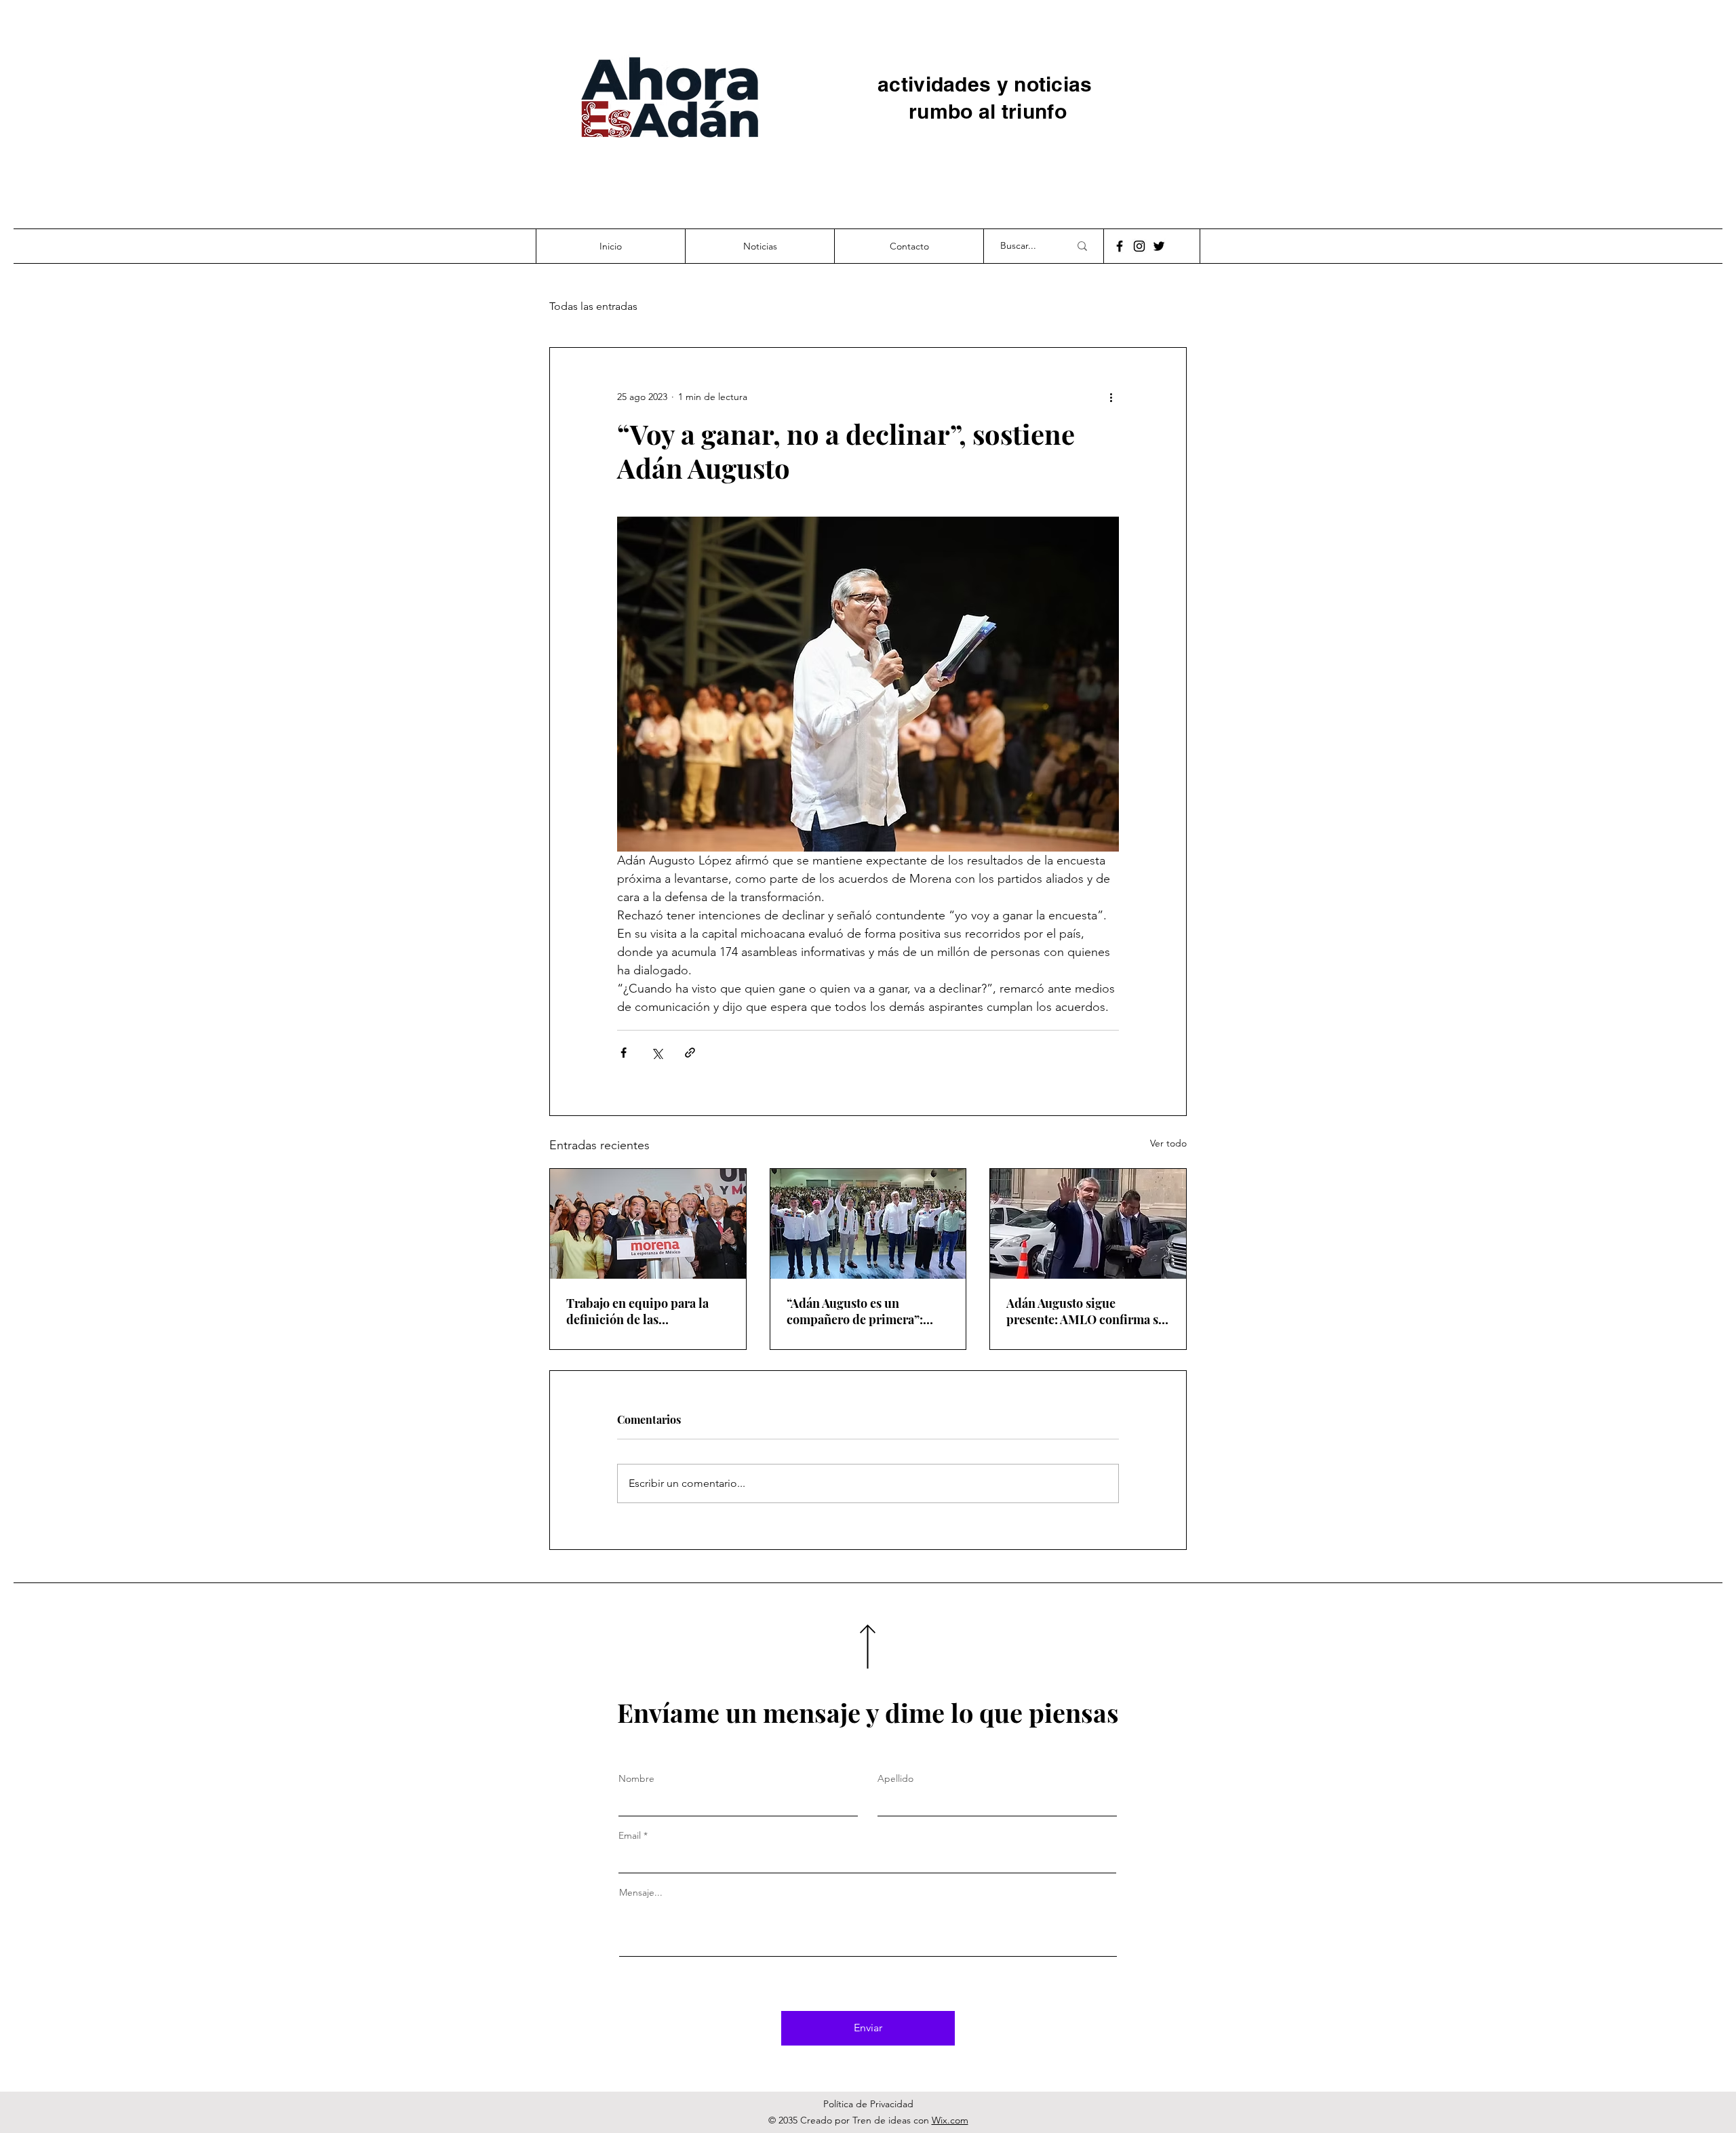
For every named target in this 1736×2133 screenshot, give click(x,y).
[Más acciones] (1111, 397)
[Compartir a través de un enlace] (690, 1053)
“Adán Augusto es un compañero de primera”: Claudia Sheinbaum (855, 1311)
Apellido (895, 1778)
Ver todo (1168, 1143)
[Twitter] (1159, 246)
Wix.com (950, 2120)
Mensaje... (641, 1892)
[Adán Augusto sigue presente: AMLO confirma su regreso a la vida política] (1088, 1224)
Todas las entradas (593, 306)
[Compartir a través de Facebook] (624, 1053)
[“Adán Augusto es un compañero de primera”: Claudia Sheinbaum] (868, 1224)
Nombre (636, 1778)
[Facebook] (1120, 246)
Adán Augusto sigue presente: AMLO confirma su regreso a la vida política (1086, 1311)
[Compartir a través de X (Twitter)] (657, 1053)
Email (630, 1835)
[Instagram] (1139, 246)
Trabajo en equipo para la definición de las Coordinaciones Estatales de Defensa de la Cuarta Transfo (647, 1311)
